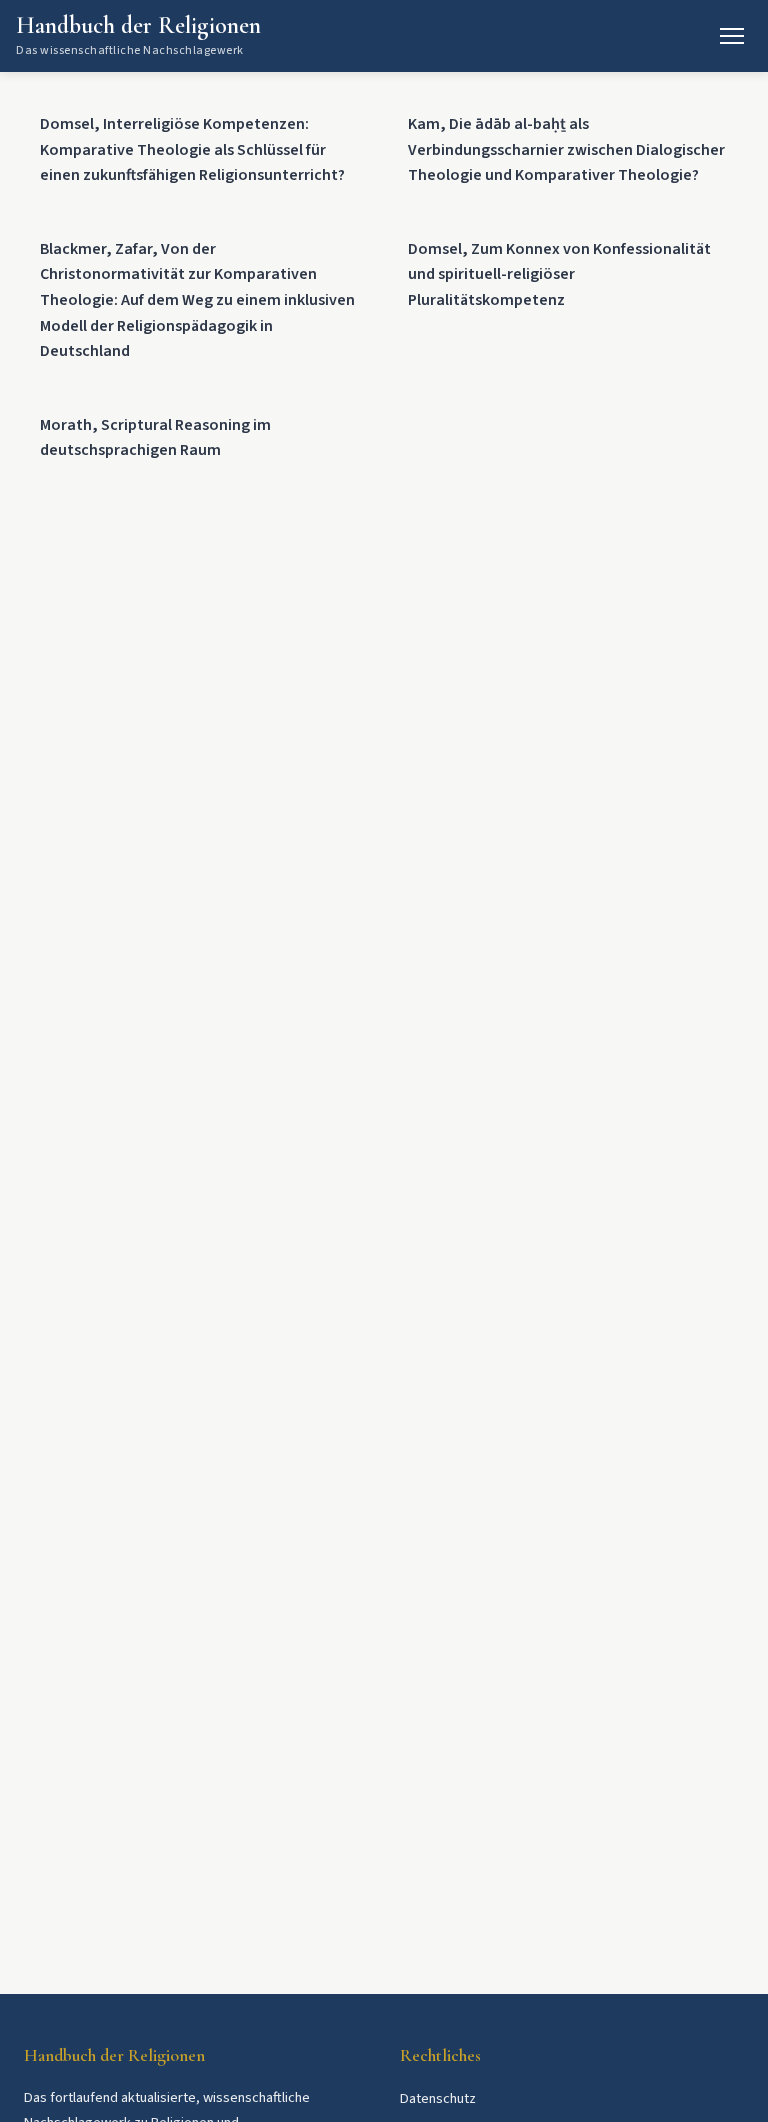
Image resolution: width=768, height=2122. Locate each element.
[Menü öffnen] (732, 36)
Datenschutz (438, 2098)
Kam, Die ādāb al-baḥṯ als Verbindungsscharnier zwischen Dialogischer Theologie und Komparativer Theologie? (566, 149)
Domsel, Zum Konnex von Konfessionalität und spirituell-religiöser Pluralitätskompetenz (559, 274)
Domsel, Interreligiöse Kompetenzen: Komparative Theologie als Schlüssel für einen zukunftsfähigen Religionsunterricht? (192, 149)
